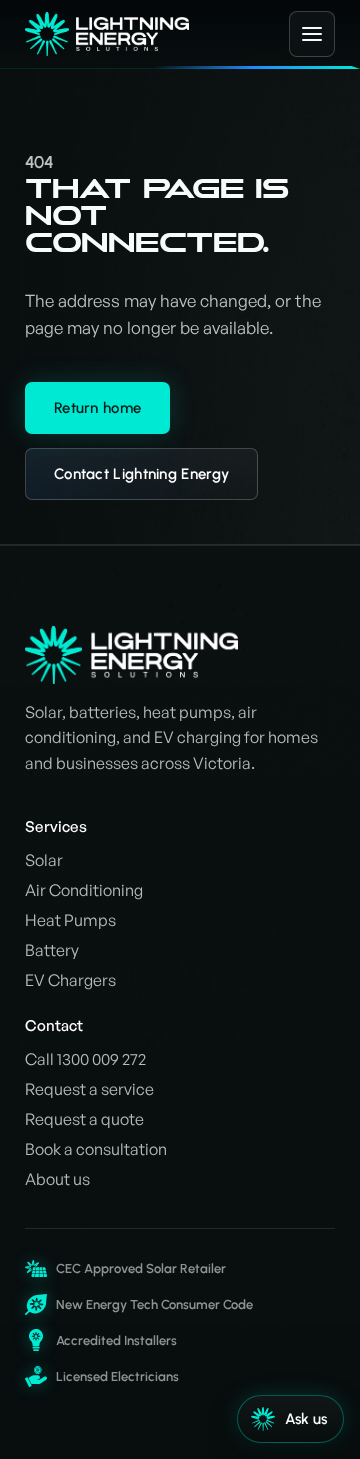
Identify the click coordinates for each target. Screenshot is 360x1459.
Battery (52, 950)
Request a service (89, 1089)
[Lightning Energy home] (144, 34)
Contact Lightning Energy (141, 474)
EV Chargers (70, 980)
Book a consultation (96, 1149)
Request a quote (84, 1119)
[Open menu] (312, 34)
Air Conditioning (84, 890)
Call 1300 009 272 (85, 1059)
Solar (44, 860)
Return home (97, 408)
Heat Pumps (70, 920)
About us (57, 1179)
